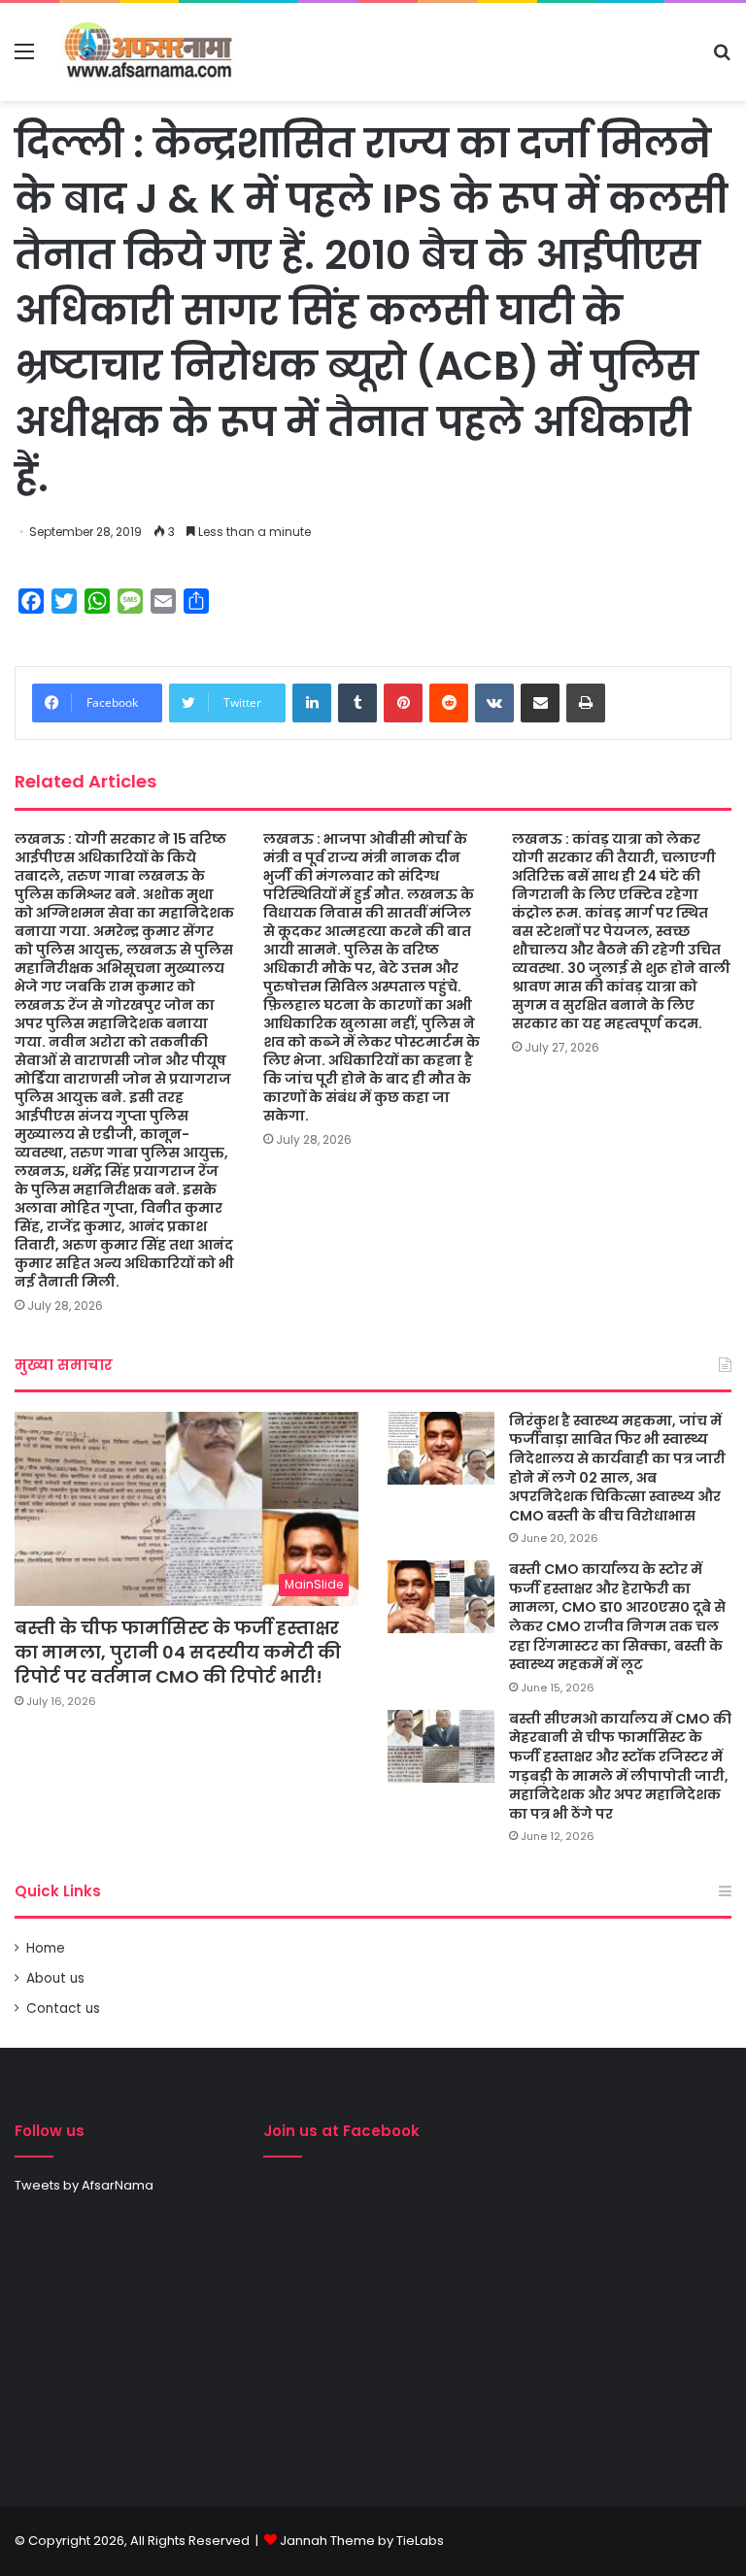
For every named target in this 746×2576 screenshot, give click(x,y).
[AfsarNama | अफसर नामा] (152, 52)
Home (46, 1948)
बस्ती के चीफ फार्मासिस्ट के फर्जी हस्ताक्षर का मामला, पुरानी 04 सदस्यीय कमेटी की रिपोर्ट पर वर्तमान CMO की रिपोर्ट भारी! (178, 1652)
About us (55, 1978)
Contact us (63, 2008)
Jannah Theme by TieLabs (362, 2541)
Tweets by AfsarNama (84, 2185)
